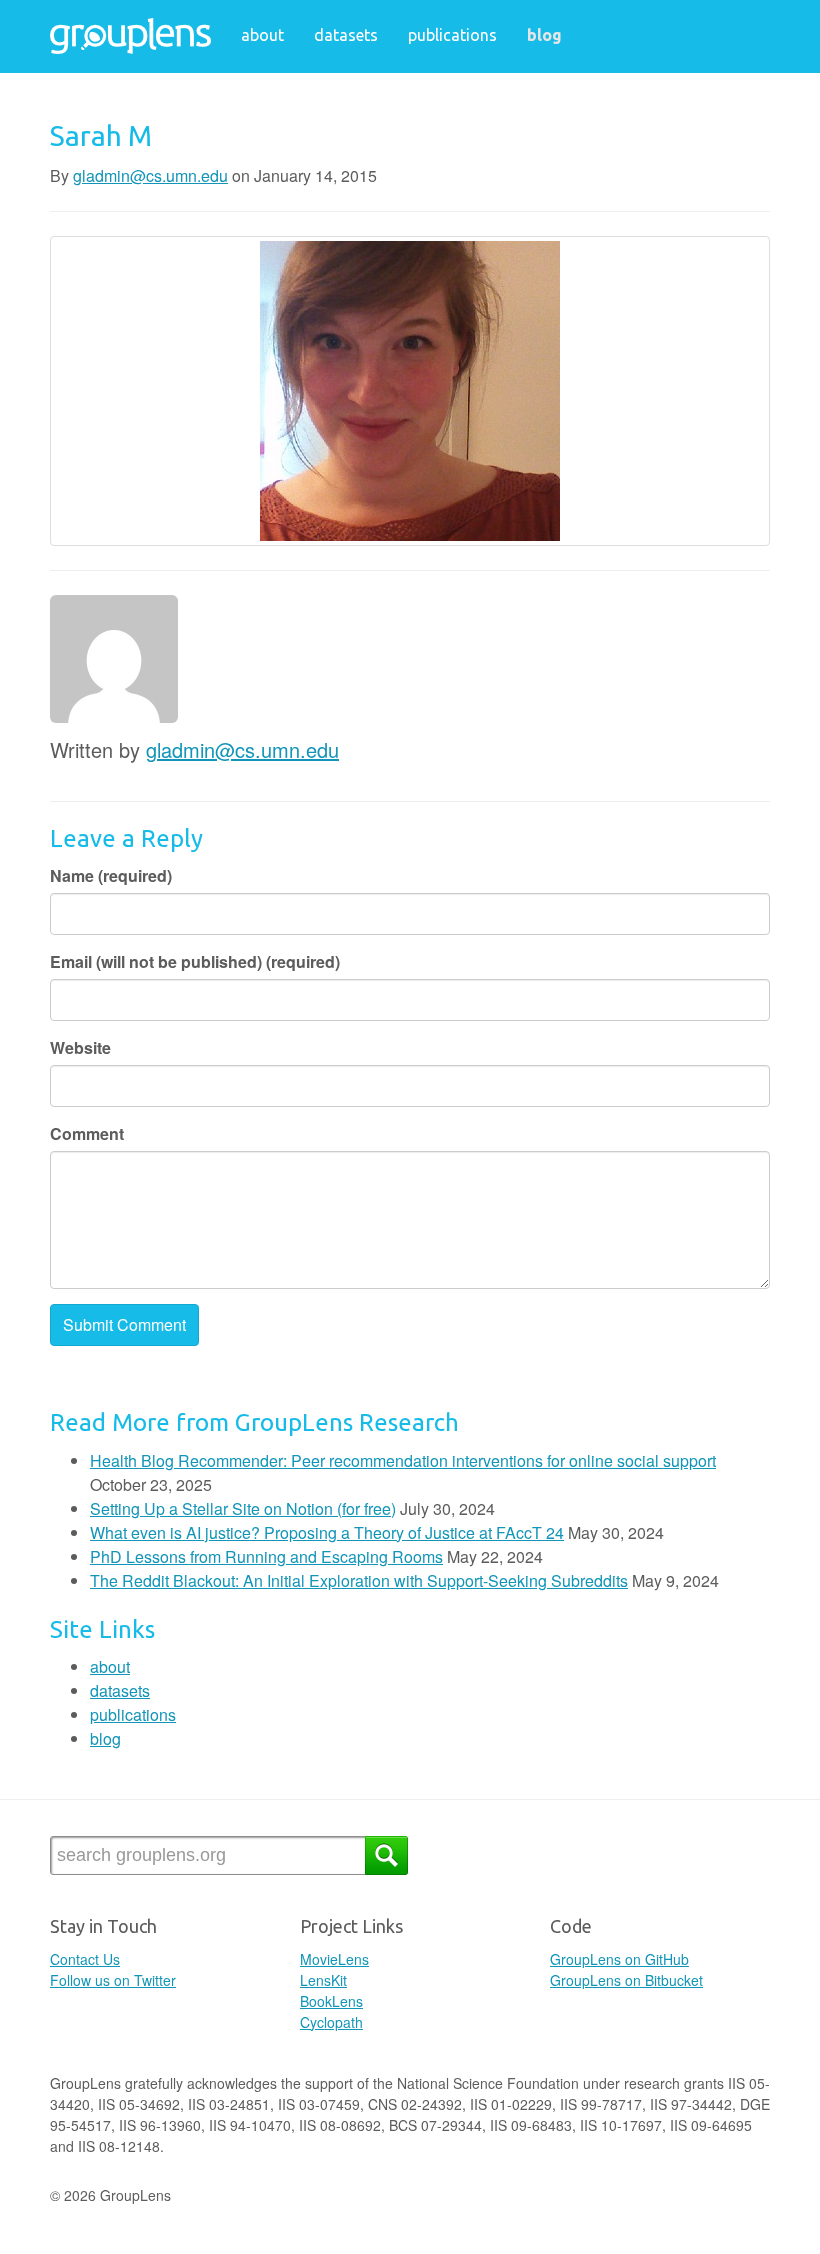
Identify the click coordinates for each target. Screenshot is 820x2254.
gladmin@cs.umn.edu (150, 175)
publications (452, 35)
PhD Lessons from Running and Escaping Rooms (266, 1556)
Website (80, 1047)
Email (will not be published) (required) (195, 961)
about (262, 35)
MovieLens (334, 1959)
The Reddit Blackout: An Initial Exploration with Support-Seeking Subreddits (359, 1580)
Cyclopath (331, 2022)
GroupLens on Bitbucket (626, 1980)
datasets (346, 35)
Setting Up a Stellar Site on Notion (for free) (243, 1508)
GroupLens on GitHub (619, 1959)
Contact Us (85, 1959)
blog (544, 35)
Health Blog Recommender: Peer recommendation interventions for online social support (403, 1460)
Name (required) (111, 875)
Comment (87, 1133)
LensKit (323, 1980)
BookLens (331, 2001)
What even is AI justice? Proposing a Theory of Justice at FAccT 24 (327, 1532)
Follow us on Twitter (113, 1980)
